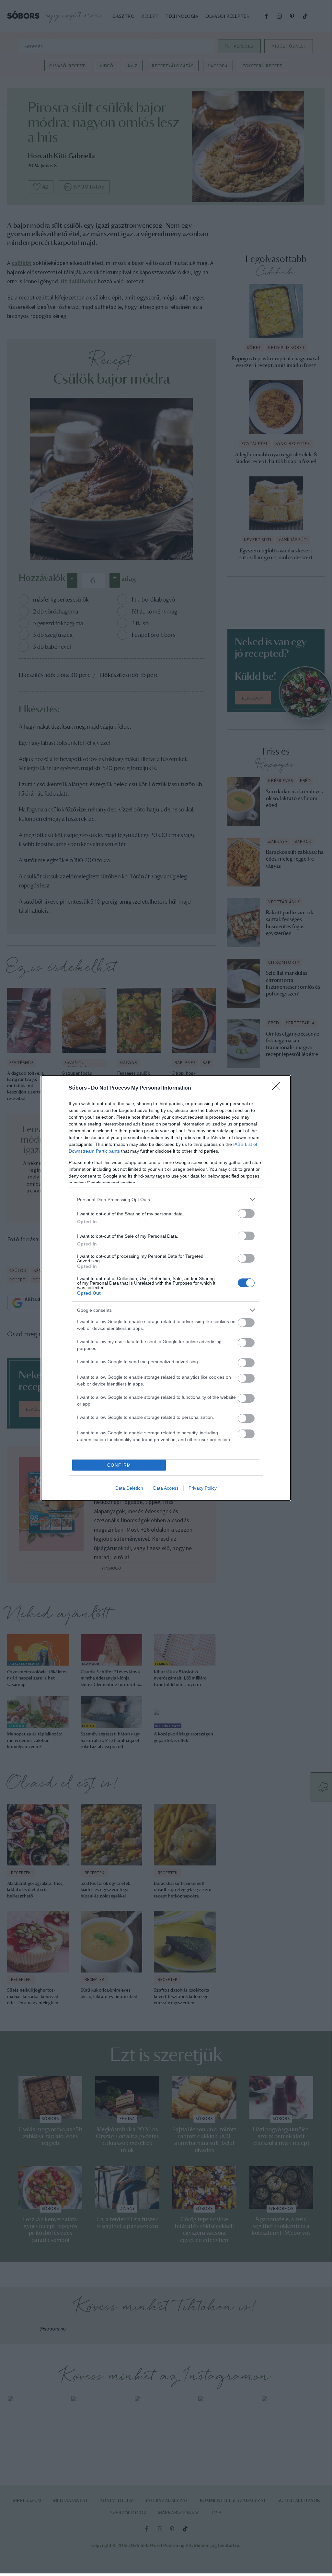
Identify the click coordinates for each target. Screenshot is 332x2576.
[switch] (246, 1214)
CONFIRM (119, 1465)
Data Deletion (129, 1488)
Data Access (166, 1488)
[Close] (278, 1088)
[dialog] (166, 1288)
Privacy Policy (203, 1488)
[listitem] (166, 1199)
